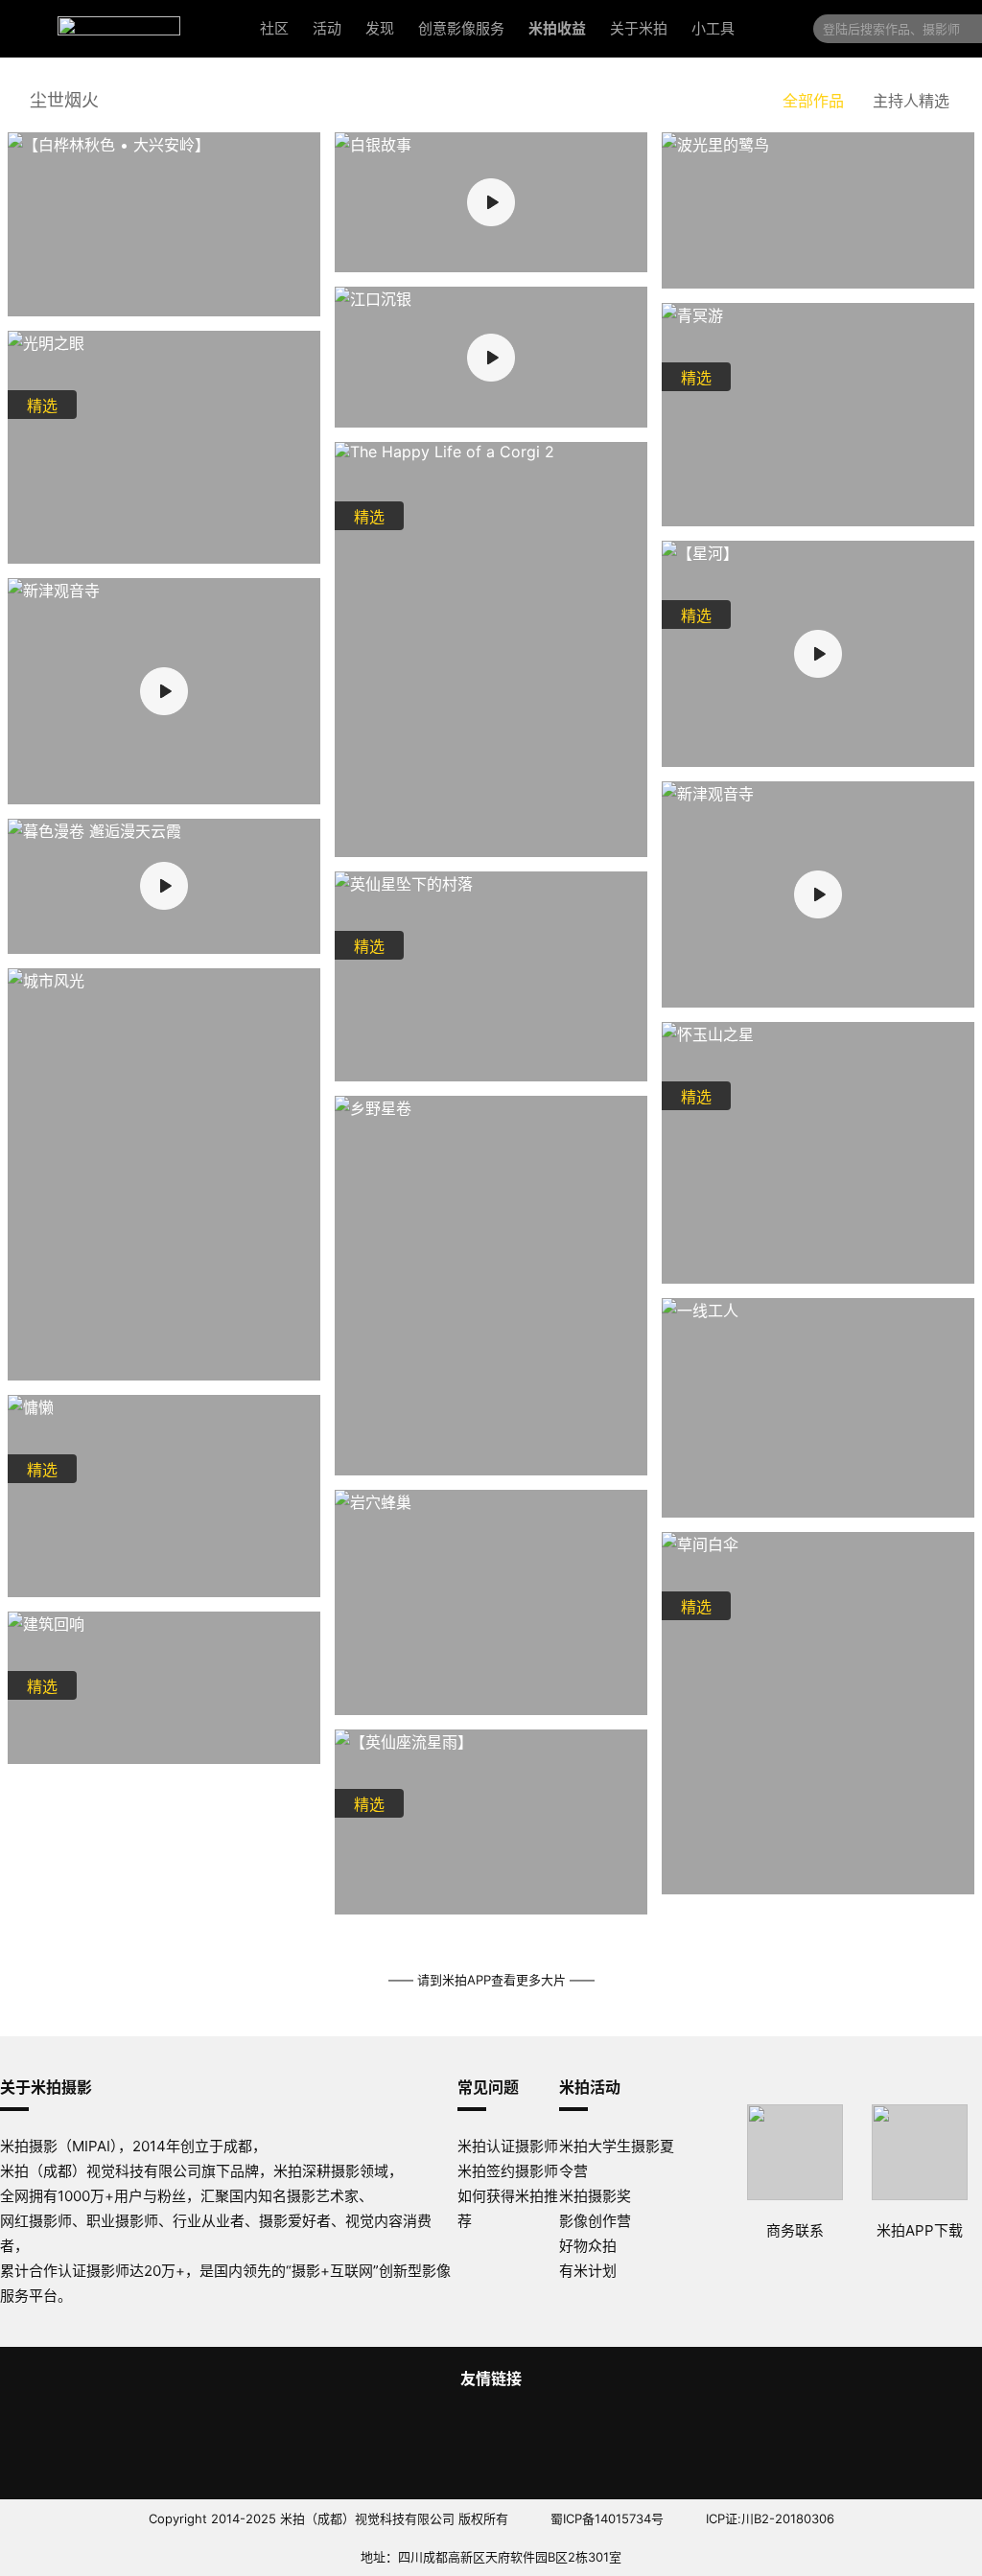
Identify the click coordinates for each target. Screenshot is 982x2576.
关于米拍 (639, 28)
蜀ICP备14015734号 (607, 2518)
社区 (274, 28)
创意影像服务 (461, 28)
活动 (327, 28)
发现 (380, 28)
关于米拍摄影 (46, 2087)
